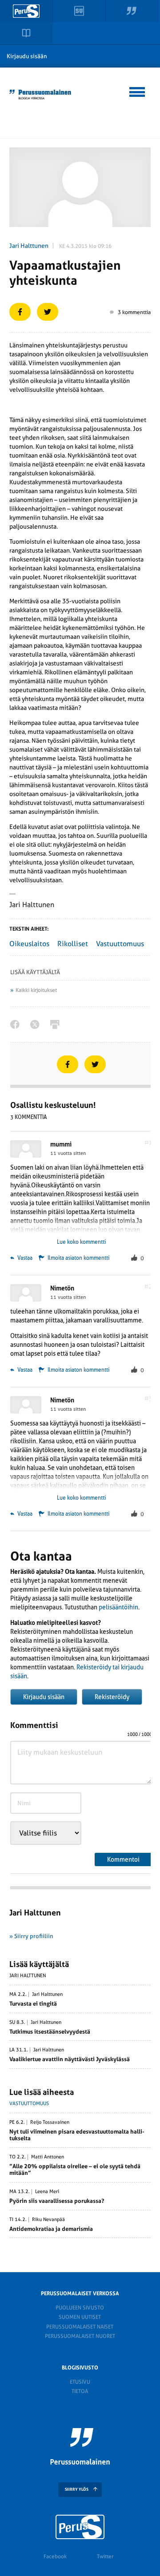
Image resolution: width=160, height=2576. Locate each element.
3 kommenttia (134, 312)
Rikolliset (73, 944)
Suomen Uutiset (80, 2317)
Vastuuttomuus (120, 944)
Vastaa (24, 1258)
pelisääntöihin (118, 1607)
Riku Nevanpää (48, 2220)
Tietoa (80, 2391)
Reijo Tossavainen (50, 2122)
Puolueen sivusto (80, 2308)
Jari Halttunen (29, 246)
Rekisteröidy (112, 1697)
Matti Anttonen (48, 2157)
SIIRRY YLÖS (77, 2489)
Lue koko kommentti (81, 1242)
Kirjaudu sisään (27, 56)
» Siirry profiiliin (31, 1936)
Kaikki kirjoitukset (36, 990)
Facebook (55, 2556)
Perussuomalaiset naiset (80, 2327)
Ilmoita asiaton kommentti (78, 1258)
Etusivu (80, 2382)
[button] (138, 91)
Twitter (105, 2556)
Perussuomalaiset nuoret (80, 2336)
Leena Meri (47, 2192)
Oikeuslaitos (29, 944)
